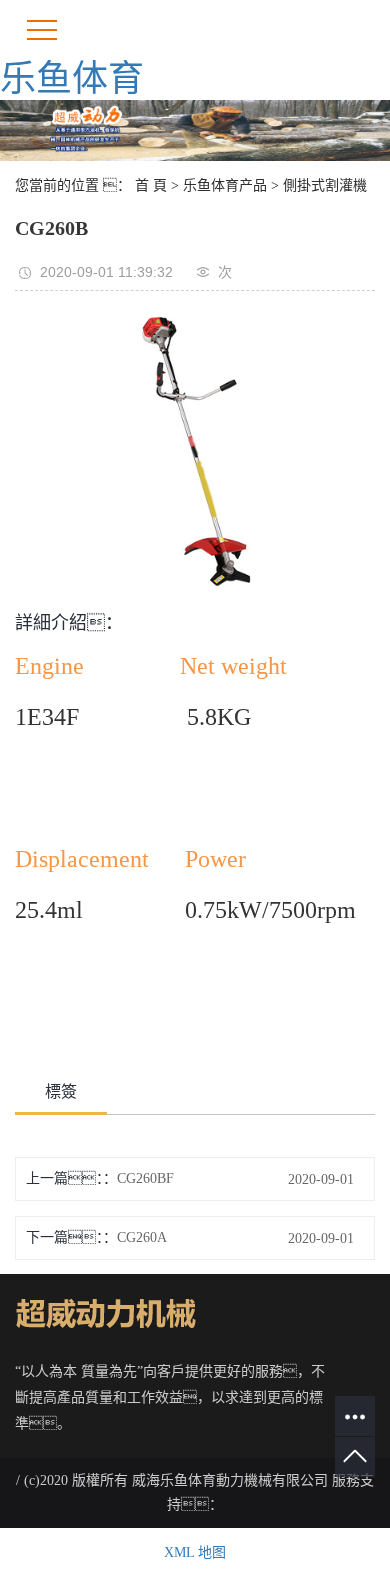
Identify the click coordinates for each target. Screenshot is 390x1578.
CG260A (142, 1237)
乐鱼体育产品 (225, 185)
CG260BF (145, 1178)
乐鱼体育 (72, 79)
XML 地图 (195, 1552)
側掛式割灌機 (325, 185)
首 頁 (151, 185)
